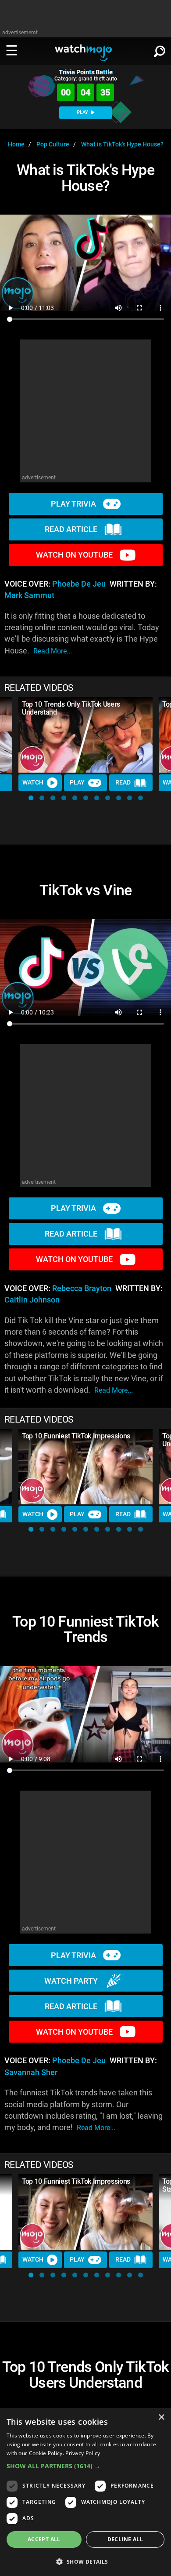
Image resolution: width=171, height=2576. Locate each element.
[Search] (160, 50)
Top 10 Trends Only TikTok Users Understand (71, 708)
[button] (31, 798)
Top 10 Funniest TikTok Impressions (76, 1436)
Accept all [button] (44, 2539)
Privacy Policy (83, 2453)
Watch (33, 782)
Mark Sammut (29, 595)
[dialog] (85, 2492)
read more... (53, 651)
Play (77, 782)
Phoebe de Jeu (79, 584)
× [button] (161, 2417)
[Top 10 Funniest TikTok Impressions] (85, 1467)
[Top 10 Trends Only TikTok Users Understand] (85, 735)
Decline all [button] (125, 2539)
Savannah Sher (31, 2072)
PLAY (83, 112)
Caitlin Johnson (32, 1300)
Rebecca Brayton (82, 1288)
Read (123, 782)
